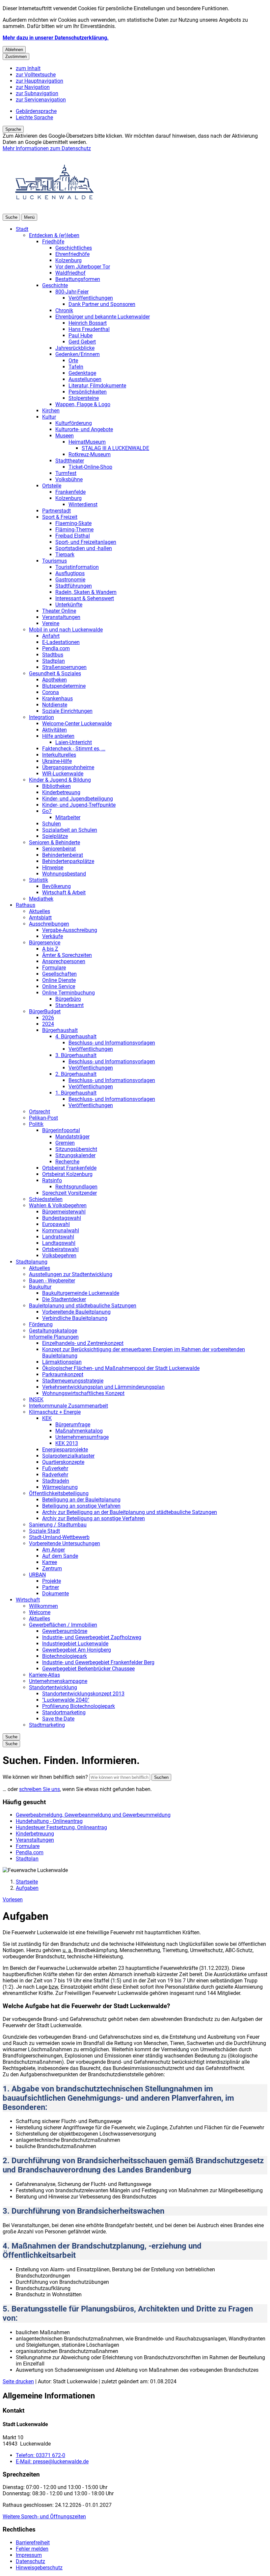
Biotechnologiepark (65, 1656)
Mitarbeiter (68, 817)
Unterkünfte (69, 605)
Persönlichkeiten (88, 392)
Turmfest (66, 473)
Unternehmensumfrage (82, 1437)
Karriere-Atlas (44, 1675)
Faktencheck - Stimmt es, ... (74, 749)
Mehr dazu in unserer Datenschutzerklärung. (56, 38)
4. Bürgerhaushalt (76, 1036)
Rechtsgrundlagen (76, 1187)
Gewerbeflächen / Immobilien (63, 1625)
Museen (65, 436)
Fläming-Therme (74, 530)
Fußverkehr (55, 1468)
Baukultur (40, 1287)
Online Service (59, 986)
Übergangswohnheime (68, 767)
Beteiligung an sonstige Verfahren (81, 1506)
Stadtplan (54, 661)
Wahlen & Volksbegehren (58, 1205)
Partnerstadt (56, 511)
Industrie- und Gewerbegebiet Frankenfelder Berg (98, 1662)
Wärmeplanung (60, 1487)
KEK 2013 (67, 1443)
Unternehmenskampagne (58, 1681)
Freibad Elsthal (73, 536)
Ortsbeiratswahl (60, 1249)
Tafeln (76, 367)
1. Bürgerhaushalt (76, 1093)
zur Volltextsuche (36, 75)
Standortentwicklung (53, 1687)
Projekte (52, 1581)
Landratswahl (58, 1237)
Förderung (41, 1324)
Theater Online (59, 611)
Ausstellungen (85, 379)
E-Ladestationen (61, 642)
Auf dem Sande (60, 1556)
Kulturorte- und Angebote (84, 429)
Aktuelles (40, 911)
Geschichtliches (74, 248)
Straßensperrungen (64, 667)
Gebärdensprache (36, 111)
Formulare (54, 968)
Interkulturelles (59, 755)
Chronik (64, 310)
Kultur (49, 417)
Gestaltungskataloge (53, 1331)
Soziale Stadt (44, 1531)
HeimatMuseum (87, 442)
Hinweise (53, 868)
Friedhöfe (53, 242)
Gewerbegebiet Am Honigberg (77, 1650)
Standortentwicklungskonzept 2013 (83, 1694)
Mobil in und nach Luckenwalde (66, 630)
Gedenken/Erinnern (78, 354)
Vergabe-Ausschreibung (70, 930)
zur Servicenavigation (41, 100)
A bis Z (50, 949)
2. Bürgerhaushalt (76, 1074)
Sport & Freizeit (60, 517)
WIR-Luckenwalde (63, 774)
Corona (51, 692)
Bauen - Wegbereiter (52, 1281)
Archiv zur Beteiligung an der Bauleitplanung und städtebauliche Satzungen (130, 1512)
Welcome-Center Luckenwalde (77, 724)
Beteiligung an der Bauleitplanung (81, 1500)
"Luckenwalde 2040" (66, 1700)
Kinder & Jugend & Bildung (60, 780)
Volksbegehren (59, 1256)
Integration (41, 717)
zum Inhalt (28, 68)
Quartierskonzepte (63, 1462)
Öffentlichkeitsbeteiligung (59, 1493)
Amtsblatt (40, 918)
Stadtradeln (56, 1481)
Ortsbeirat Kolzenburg (67, 1174)
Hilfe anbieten (58, 736)
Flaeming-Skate (73, 523)
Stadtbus (53, 655)
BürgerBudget (45, 1011)
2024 (48, 1024)
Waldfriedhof (70, 273)
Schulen (52, 824)
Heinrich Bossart (88, 323)
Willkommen (43, 1606)
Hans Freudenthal (89, 329)
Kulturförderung (74, 423)
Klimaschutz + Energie (55, 1412)
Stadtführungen (74, 586)
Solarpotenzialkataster (68, 1456)
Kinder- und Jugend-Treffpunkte (79, 805)
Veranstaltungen (61, 617)
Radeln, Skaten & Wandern (86, 592)
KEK (47, 1418)
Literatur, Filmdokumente (97, 386)
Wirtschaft (28, 1600)
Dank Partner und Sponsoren (102, 304)
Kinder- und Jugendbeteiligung (78, 799)
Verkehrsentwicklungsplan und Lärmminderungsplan (103, 1387)
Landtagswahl (59, 1243)
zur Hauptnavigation (40, 81)
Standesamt (69, 1005)
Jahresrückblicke (75, 348)
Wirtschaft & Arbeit (64, 893)
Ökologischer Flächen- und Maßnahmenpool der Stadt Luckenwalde (121, 1368)
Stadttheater (70, 461)
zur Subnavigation (37, 93)
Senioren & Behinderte (54, 842)
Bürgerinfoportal (61, 1130)
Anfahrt (51, 636)
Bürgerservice (45, 943)
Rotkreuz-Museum (90, 454)
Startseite (27, 1882)
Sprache (13, 129)
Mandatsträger (72, 1137)
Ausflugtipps (70, 573)
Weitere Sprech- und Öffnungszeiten (44, 2517)
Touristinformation (77, 567)
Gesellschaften (59, 974)
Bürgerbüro (68, 999)
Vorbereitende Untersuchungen (65, 1543)
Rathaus (26, 905)
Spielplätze (55, 836)
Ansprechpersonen (64, 961)
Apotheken (54, 680)
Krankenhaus (57, 699)
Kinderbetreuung (61, 792)
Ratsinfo (52, 1180)
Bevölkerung (56, 886)
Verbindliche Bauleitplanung (75, 1318)
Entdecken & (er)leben (54, 235)
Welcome (40, 1612)
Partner (51, 1587)
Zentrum (52, 1568)
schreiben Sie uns (40, 1789)
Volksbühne (69, 479)
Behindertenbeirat (63, 855)
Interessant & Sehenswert (85, 598)
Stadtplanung (32, 1262)
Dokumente (55, 1594)
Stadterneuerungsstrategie (73, 1381)
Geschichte (55, 285)
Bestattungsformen (78, 279)
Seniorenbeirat (59, 849)
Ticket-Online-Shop (90, 467)
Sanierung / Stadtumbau (58, 1525)
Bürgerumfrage (73, 1425)
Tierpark (65, 555)
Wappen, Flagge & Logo (83, 404)
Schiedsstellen (46, 1199)
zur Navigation (33, 87)
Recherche (67, 1162)
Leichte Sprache (34, 117)
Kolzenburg (68, 260)
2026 (48, 1018)
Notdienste (55, 705)
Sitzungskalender (75, 1155)
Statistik (39, 880)
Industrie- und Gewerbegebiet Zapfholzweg (92, 1637)
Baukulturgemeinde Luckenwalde (81, 1293)
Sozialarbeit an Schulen (70, 830)
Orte (73, 361)
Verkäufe (53, 936)
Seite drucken (18, 2381)
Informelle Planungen (54, 1337)
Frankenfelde (70, 492)
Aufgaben (27, 1888)
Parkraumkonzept (63, 1374)
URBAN (37, 1575)
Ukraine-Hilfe (57, 761)
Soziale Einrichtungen (67, 711)
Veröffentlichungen (91, 298)
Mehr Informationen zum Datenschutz (47, 148)
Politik (36, 1124)
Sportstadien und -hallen (84, 548)
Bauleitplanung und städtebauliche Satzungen (83, 1306)
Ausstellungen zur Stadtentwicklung (71, 1274)
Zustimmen (16, 56)
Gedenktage (82, 373)
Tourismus (54, 561)
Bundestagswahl (62, 1218)
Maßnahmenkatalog (79, 1431)
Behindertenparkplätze (68, 861)
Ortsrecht (40, 1112)
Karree (50, 1562)
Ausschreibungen (49, 924)
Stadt (22, 229)
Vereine (51, 623)
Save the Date (58, 1719)
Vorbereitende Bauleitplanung (76, 1312)
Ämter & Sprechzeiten (67, 955)
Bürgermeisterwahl (64, 1212)
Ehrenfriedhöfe (72, 254)
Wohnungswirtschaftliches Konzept (83, 1393)
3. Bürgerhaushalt (76, 1055)
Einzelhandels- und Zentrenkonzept (83, 1343)
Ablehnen (14, 50)
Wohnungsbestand (64, 874)
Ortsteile (52, 486)
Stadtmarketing (47, 1725)
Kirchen (51, 411)
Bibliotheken (56, 786)
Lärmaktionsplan (62, 1362)
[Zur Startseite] (55, 211)
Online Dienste (59, 980)
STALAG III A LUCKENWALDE (115, 448)
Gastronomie (70, 580)
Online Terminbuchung (68, 993)
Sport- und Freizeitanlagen (86, 542)
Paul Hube (81, 336)
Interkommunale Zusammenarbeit (68, 1406)
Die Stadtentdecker (64, 1299)
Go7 (47, 811)
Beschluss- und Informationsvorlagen (112, 1043)
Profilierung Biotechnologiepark (79, 1706)
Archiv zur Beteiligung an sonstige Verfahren (94, 1518)
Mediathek (41, 899)
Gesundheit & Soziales (55, 673)
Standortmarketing (64, 1712)
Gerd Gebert (82, 342)
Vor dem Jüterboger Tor (83, 267)
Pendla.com (56, 648)
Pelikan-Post (43, 1118)
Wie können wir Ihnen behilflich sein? (45, 1777)
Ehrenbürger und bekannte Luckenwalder (103, 317)
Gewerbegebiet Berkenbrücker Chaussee (88, 1669)
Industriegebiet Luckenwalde (75, 1644)
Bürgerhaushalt (60, 1030)
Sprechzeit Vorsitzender (69, 1193)
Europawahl (56, 1224)
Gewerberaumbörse (65, 1631)
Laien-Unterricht (74, 742)
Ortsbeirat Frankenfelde (69, 1168)
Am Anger (54, 1550)
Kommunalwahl (61, 1231)
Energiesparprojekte (65, 1450)
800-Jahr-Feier (72, 292)
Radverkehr (55, 1475)
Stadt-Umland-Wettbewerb (59, 1537)
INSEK (36, 1400)
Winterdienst (83, 504)
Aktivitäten (54, 730)
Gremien (65, 1143)
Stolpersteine (84, 398)
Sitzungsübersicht (76, 1149)
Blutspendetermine (64, 686)
